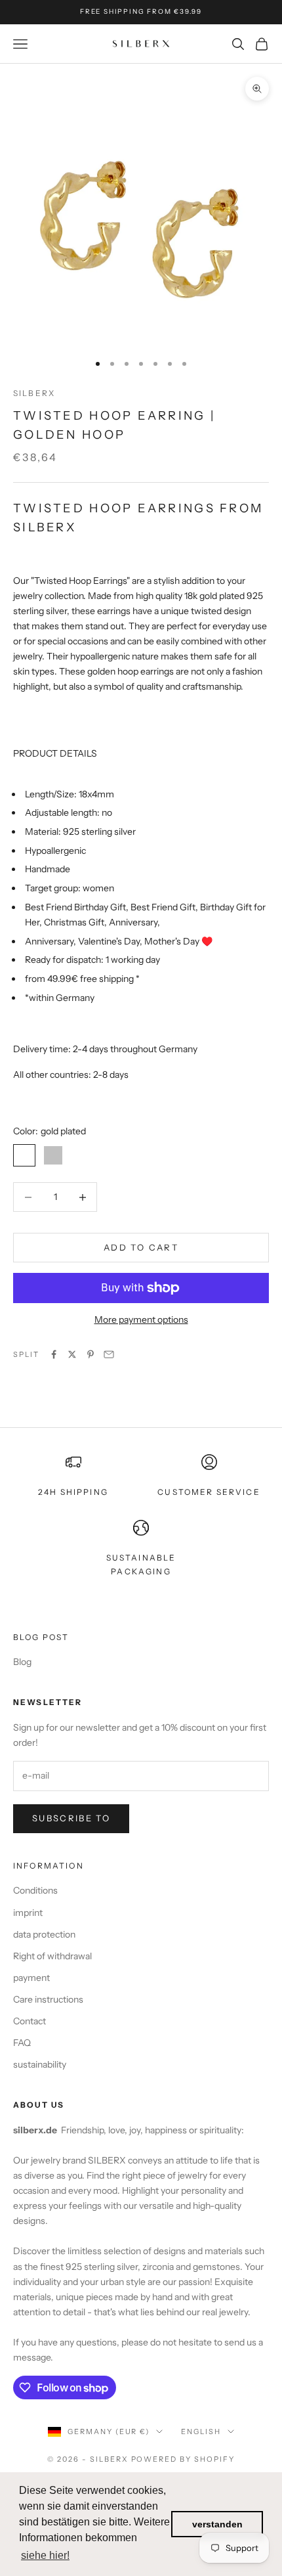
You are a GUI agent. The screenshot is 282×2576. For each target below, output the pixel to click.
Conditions (35, 1890)
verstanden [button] (217, 2524)
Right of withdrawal (52, 1956)
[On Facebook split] (54, 1354)
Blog (22, 1662)
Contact (30, 2021)
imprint (28, 1913)
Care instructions (48, 1999)
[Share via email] (109, 1354)
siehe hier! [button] (45, 2555)
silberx (34, 393)
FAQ (22, 2043)
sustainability (40, 2064)
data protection (44, 1934)
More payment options (141, 1320)
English (201, 2432)
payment (31, 1978)
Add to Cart (141, 1247)
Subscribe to (71, 1818)
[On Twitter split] (72, 1354)
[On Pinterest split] (91, 1354)
